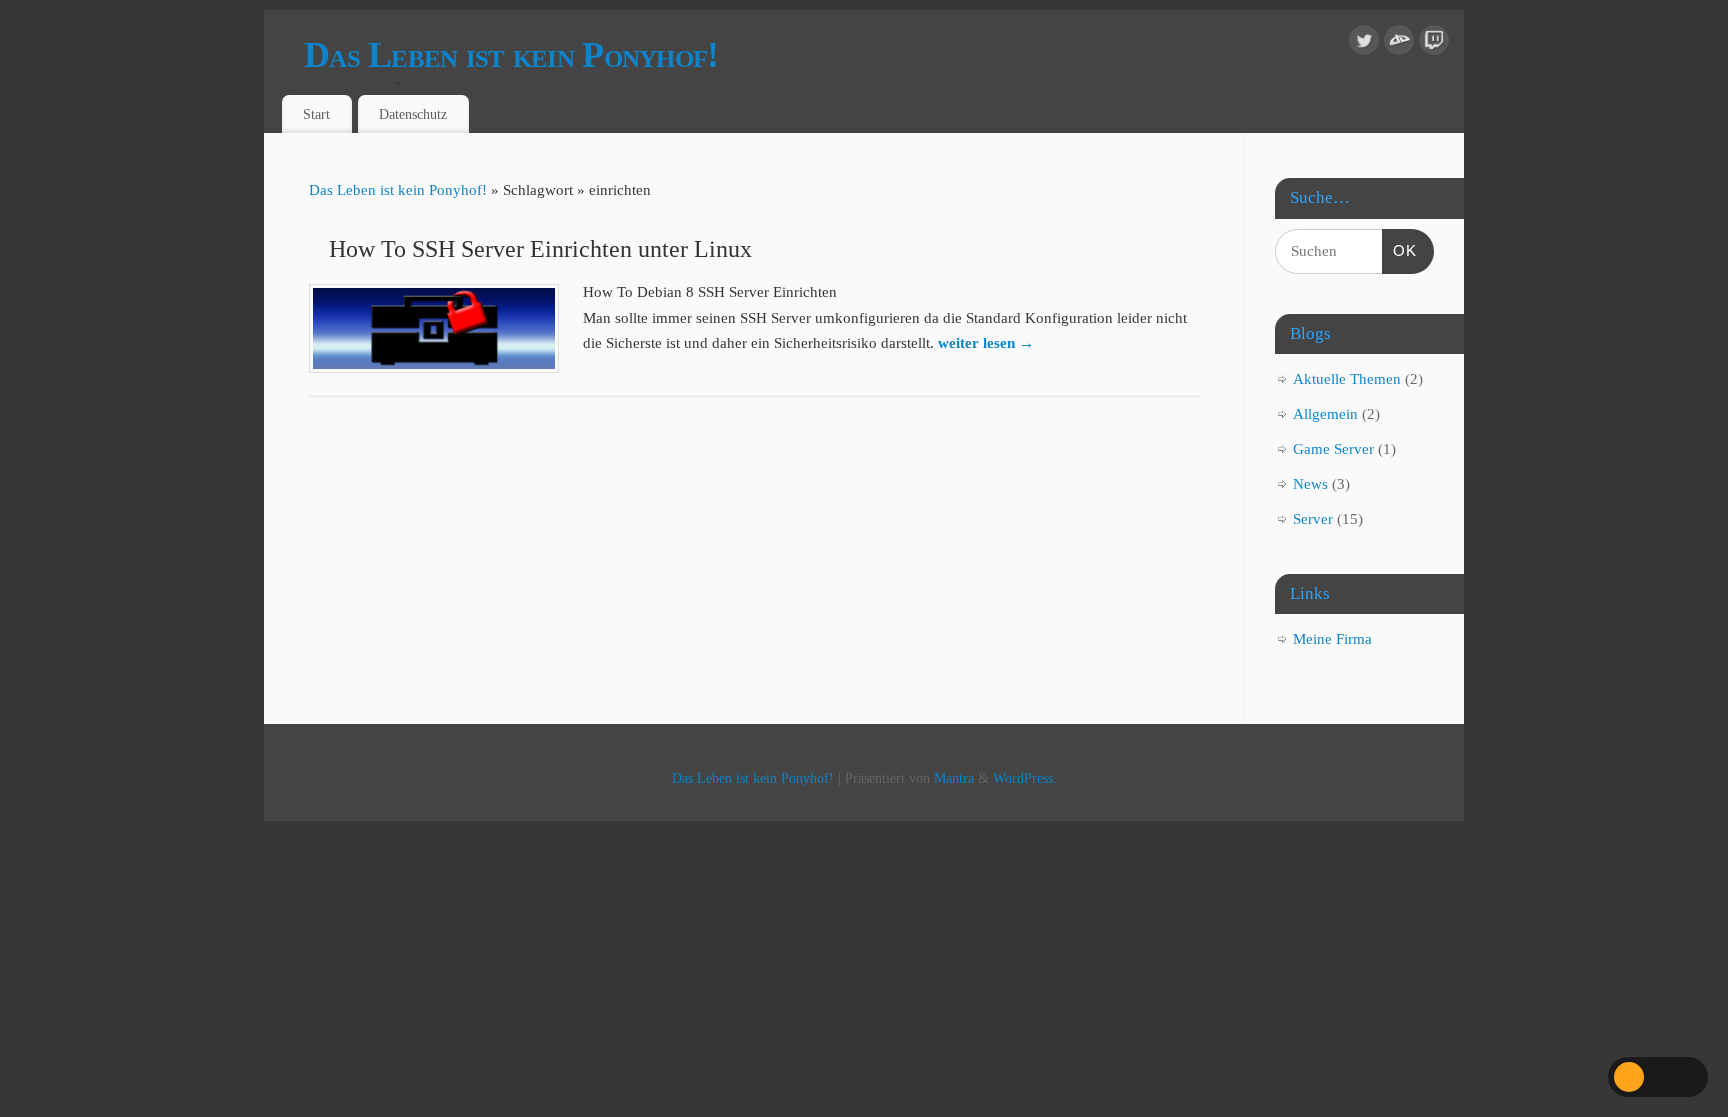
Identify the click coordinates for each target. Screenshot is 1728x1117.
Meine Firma (1332, 639)
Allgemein (1325, 414)
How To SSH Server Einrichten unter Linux (540, 249)
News (1310, 484)
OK (1400, 250)
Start (316, 114)
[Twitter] (1364, 44)
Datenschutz (413, 114)
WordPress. (1025, 778)
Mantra (954, 778)
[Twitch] (1434, 44)
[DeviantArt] (1399, 44)
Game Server (1333, 449)
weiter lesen (986, 343)
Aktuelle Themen (1347, 379)
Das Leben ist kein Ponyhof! (511, 55)
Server (1313, 519)
